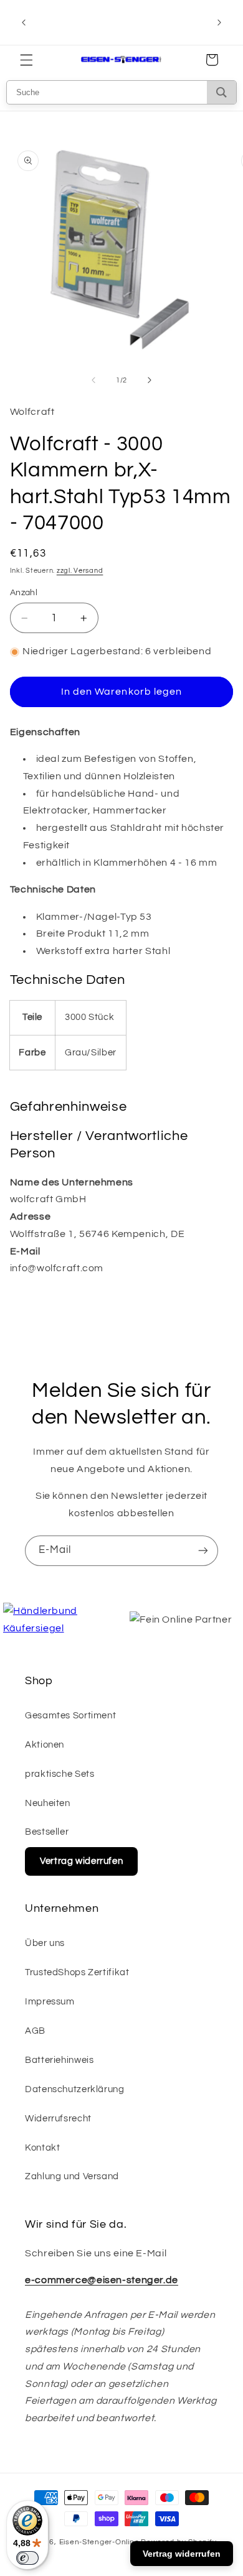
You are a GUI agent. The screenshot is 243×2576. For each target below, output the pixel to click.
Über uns (45, 1943)
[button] (26, 60)
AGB (35, 2031)
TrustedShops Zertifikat (77, 1972)
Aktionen (45, 1745)
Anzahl (24, 593)
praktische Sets (60, 1774)
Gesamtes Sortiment (70, 1716)
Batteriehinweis (59, 2060)
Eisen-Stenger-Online (99, 2542)
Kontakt (42, 2148)
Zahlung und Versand (72, 2176)
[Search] (222, 92)
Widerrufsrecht (58, 2119)
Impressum (50, 2002)
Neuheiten (48, 1803)
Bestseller (47, 1832)
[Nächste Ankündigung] (219, 22)
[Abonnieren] (203, 1551)
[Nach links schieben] (93, 381)
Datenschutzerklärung (75, 2089)
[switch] (27, 2558)
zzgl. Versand (80, 571)
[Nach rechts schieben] (150, 381)
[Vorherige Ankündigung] (24, 22)
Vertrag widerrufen (81, 1861)
